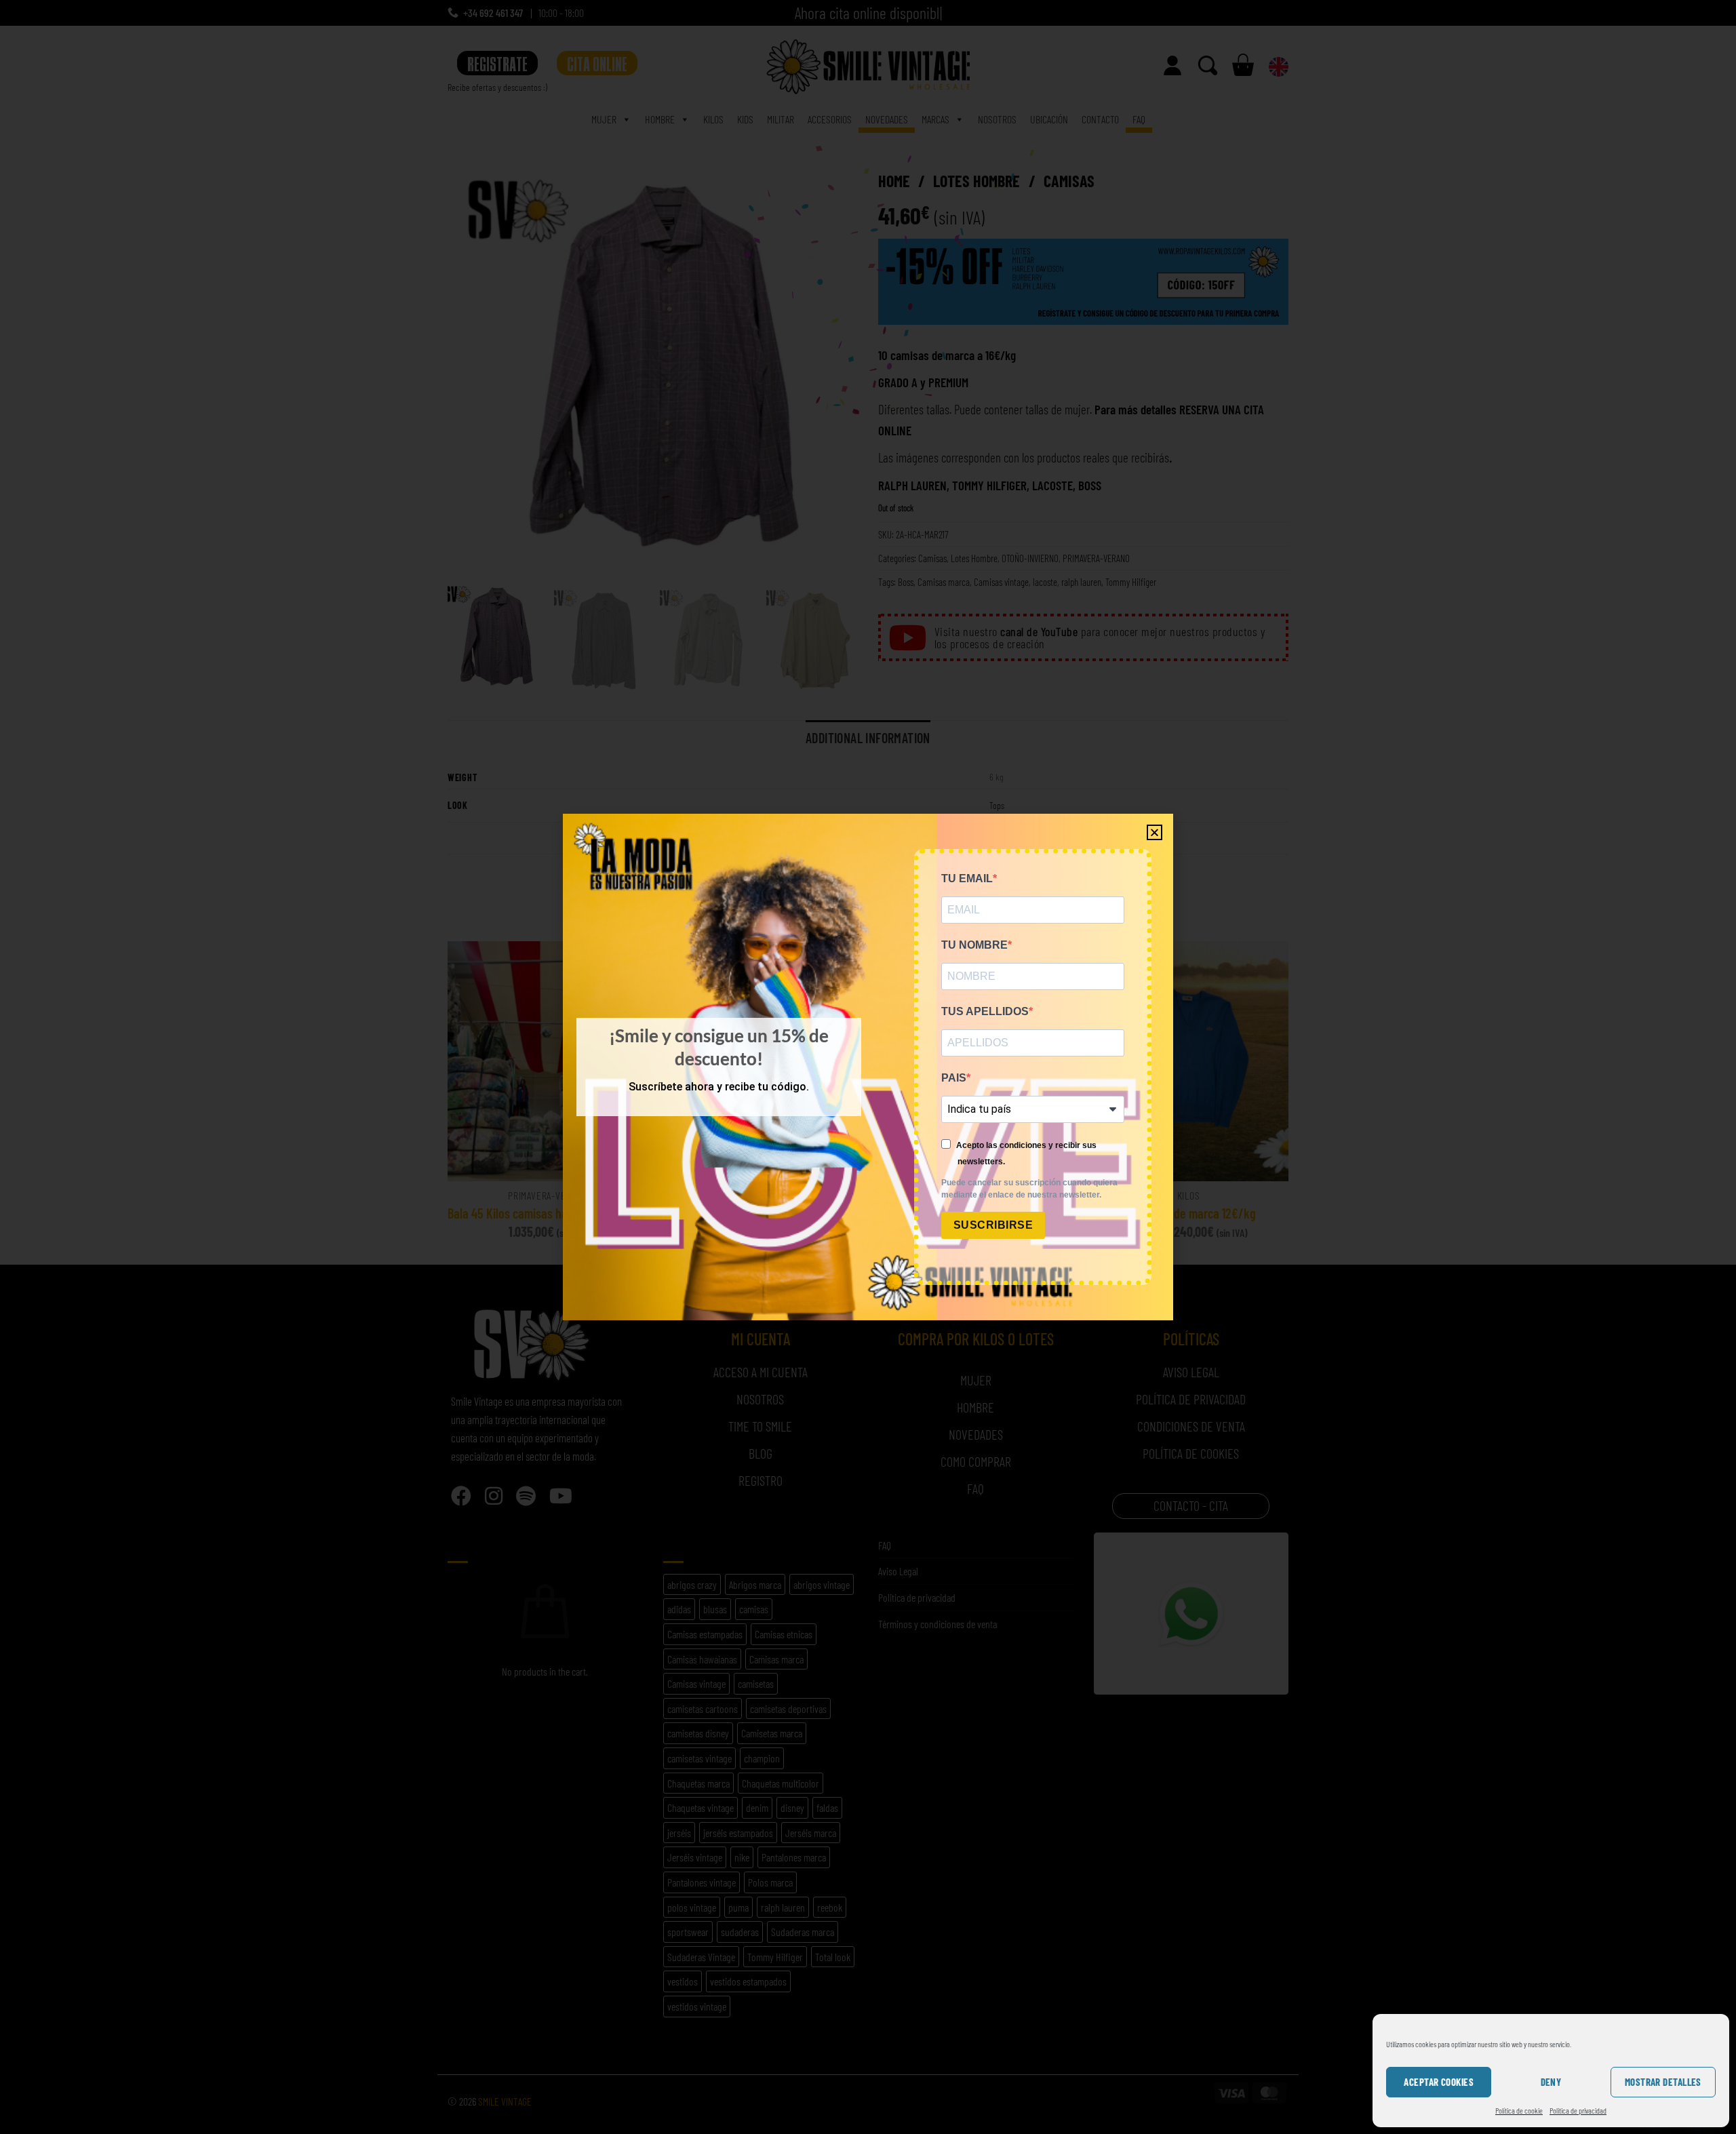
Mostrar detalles (1663, 2082)
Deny (1551, 2082)
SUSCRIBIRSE (993, 1225)
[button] (1155, 832)
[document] (868, 1067)
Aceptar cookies (1439, 2082)
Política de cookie (1519, 2110)
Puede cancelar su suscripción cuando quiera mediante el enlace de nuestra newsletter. (1029, 1189)
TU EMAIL (967, 878)
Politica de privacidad (1578, 2110)
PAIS (954, 1078)
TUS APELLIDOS (985, 1011)
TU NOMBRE (974, 945)
